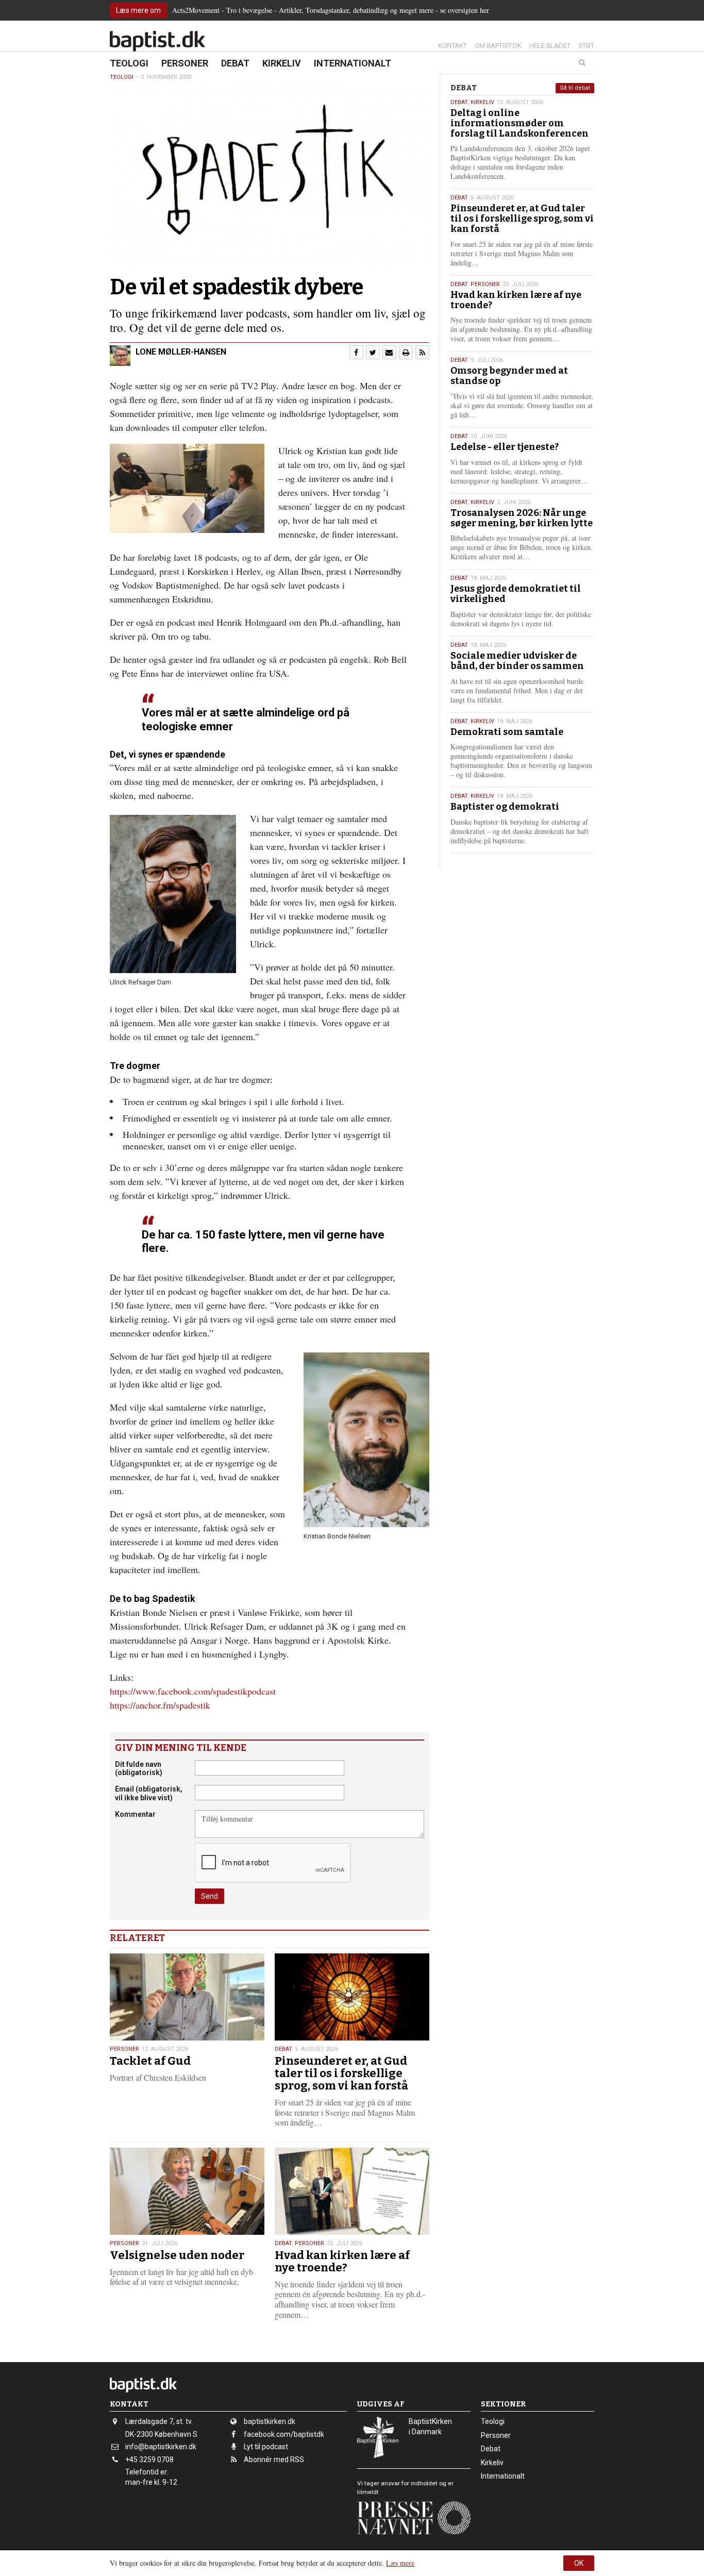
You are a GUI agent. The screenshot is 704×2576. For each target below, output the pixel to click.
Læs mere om (138, 10)
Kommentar (135, 1814)
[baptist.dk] (157, 41)
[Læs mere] (422, 352)
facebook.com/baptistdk (284, 2434)
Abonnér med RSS (274, 2460)
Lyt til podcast (266, 2447)
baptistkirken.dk (270, 2421)
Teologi (129, 63)
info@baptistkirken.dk (161, 2447)
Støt (586, 46)
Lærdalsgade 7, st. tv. (159, 2421)
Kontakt (452, 46)
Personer (185, 63)
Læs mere (400, 2563)
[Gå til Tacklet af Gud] (187, 1997)
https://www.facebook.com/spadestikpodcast (193, 1691)
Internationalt (353, 63)
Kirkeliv (282, 63)
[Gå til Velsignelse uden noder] (187, 2191)
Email (149, 1793)
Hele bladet (550, 46)
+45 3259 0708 (149, 2460)
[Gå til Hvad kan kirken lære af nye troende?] (352, 2191)
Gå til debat (575, 88)
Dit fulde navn (139, 1769)
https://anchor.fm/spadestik (160, 1705)
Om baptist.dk (498, 46)
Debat (235, 63)
